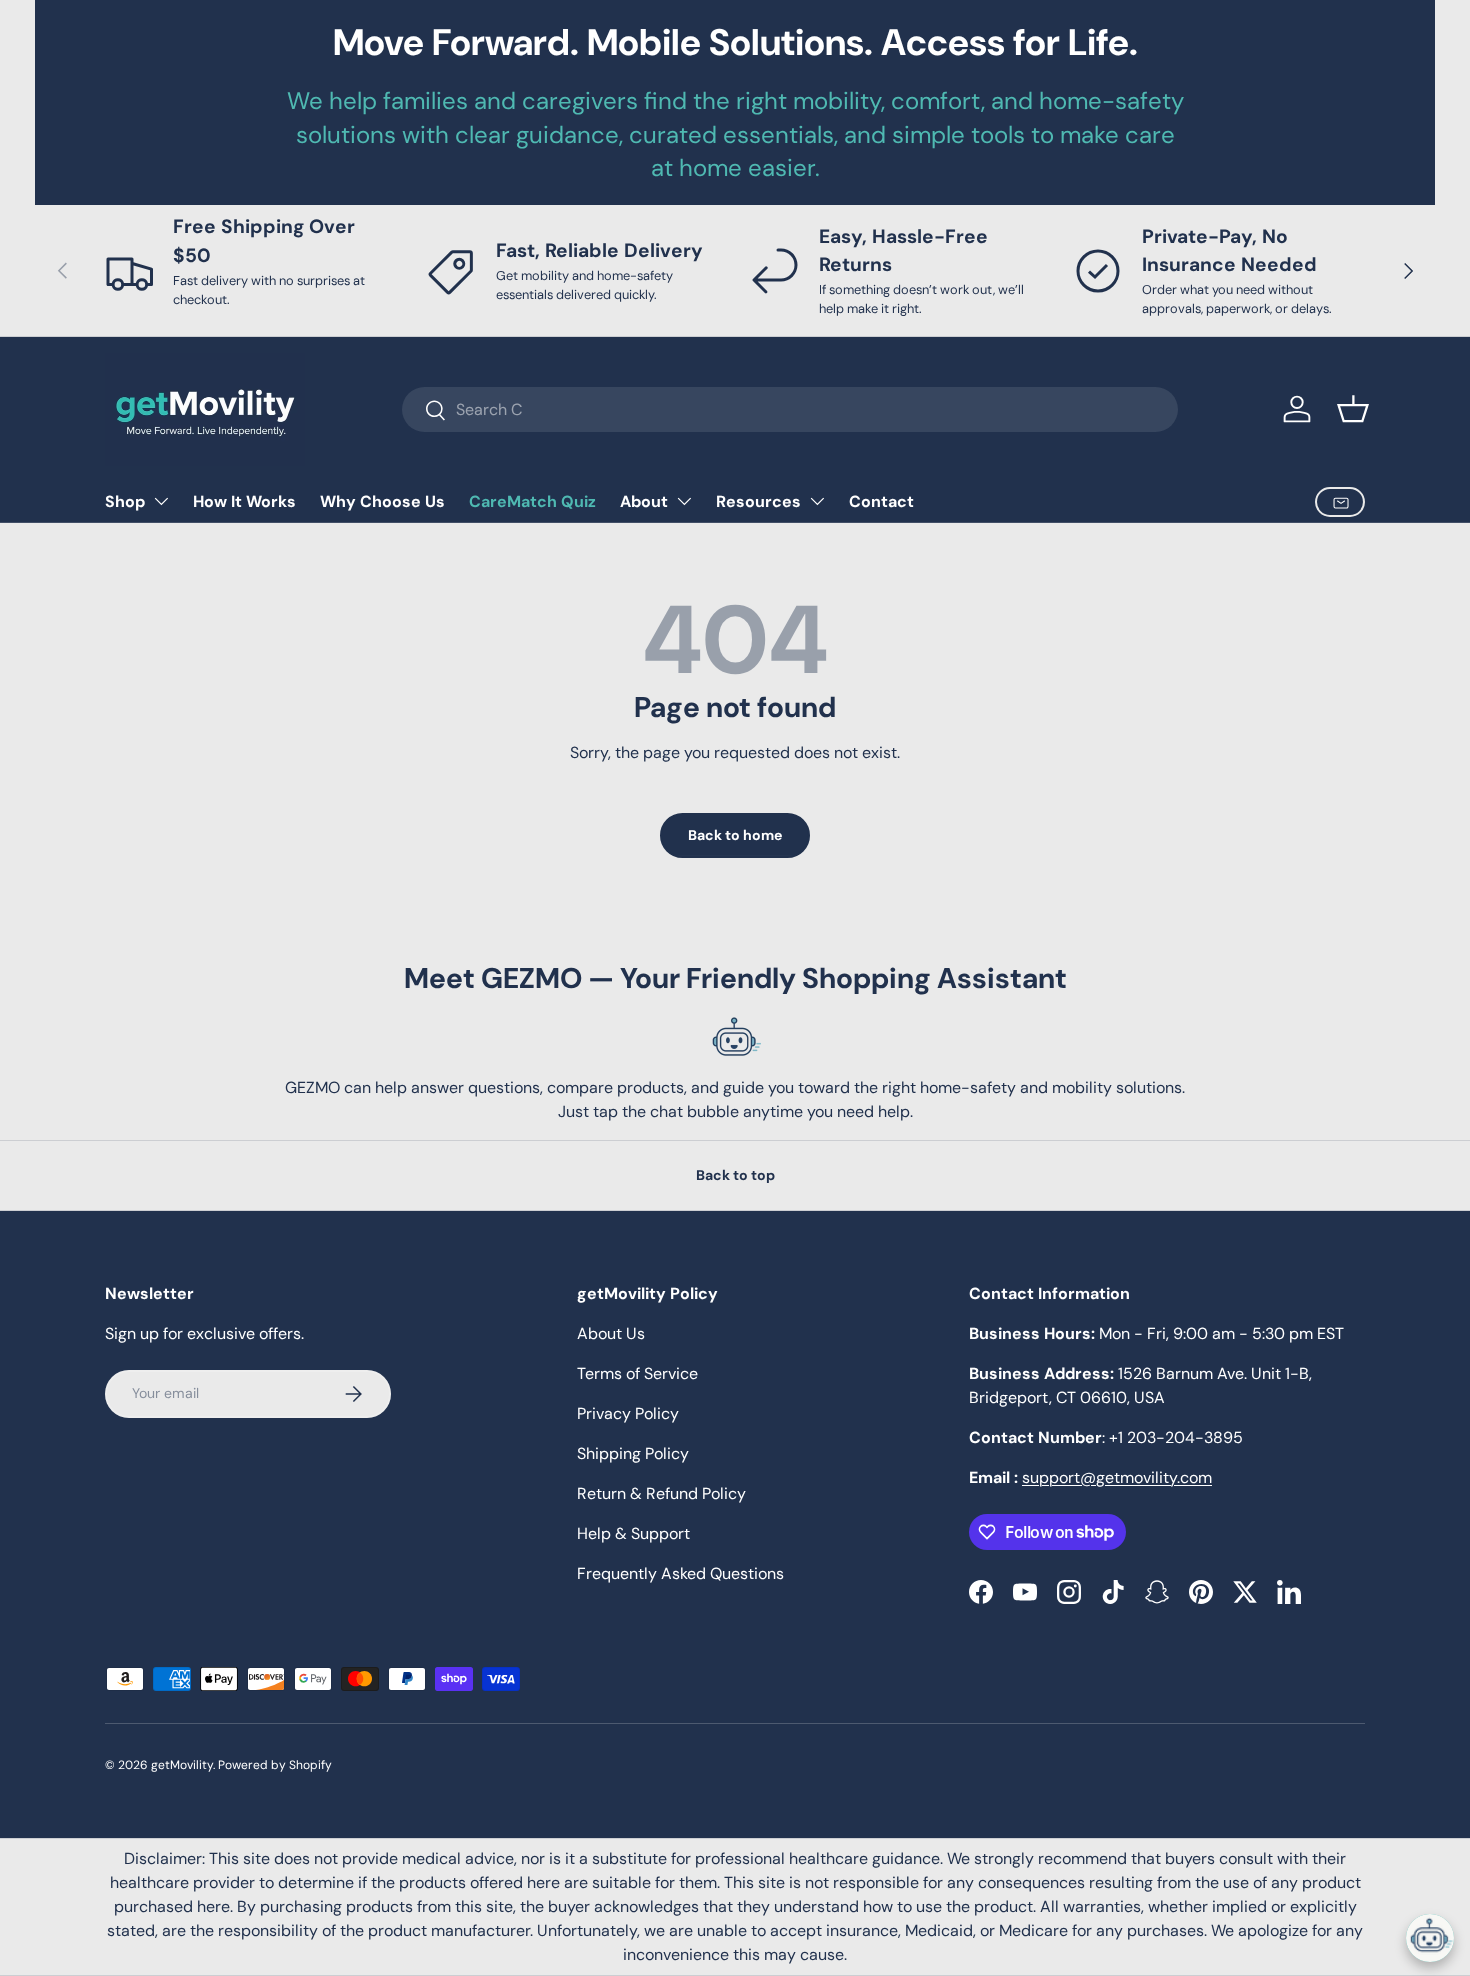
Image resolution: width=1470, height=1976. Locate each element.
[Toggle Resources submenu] (817, 501)
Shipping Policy (633, 1453)
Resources (758, 501)
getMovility (182, 1765)
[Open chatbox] (1430, 1938)
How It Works (244, 501)
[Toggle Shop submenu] (161, 501)
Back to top (735, 1175)
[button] (1353, 409)
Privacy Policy (628, 1413)
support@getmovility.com (1117, 1477)
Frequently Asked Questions (680, 1573)
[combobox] (790, 409)
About (644, 501)
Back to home (735, 835)
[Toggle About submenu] (684, 501)
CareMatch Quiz (532, 501)
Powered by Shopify (275, 1765)
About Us (611, 1333)
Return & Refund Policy (661, 1493)
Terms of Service (637, 1373)
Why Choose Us (382, 501)
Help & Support (633, 1533)
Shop (125, 501)
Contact (881, 501)
